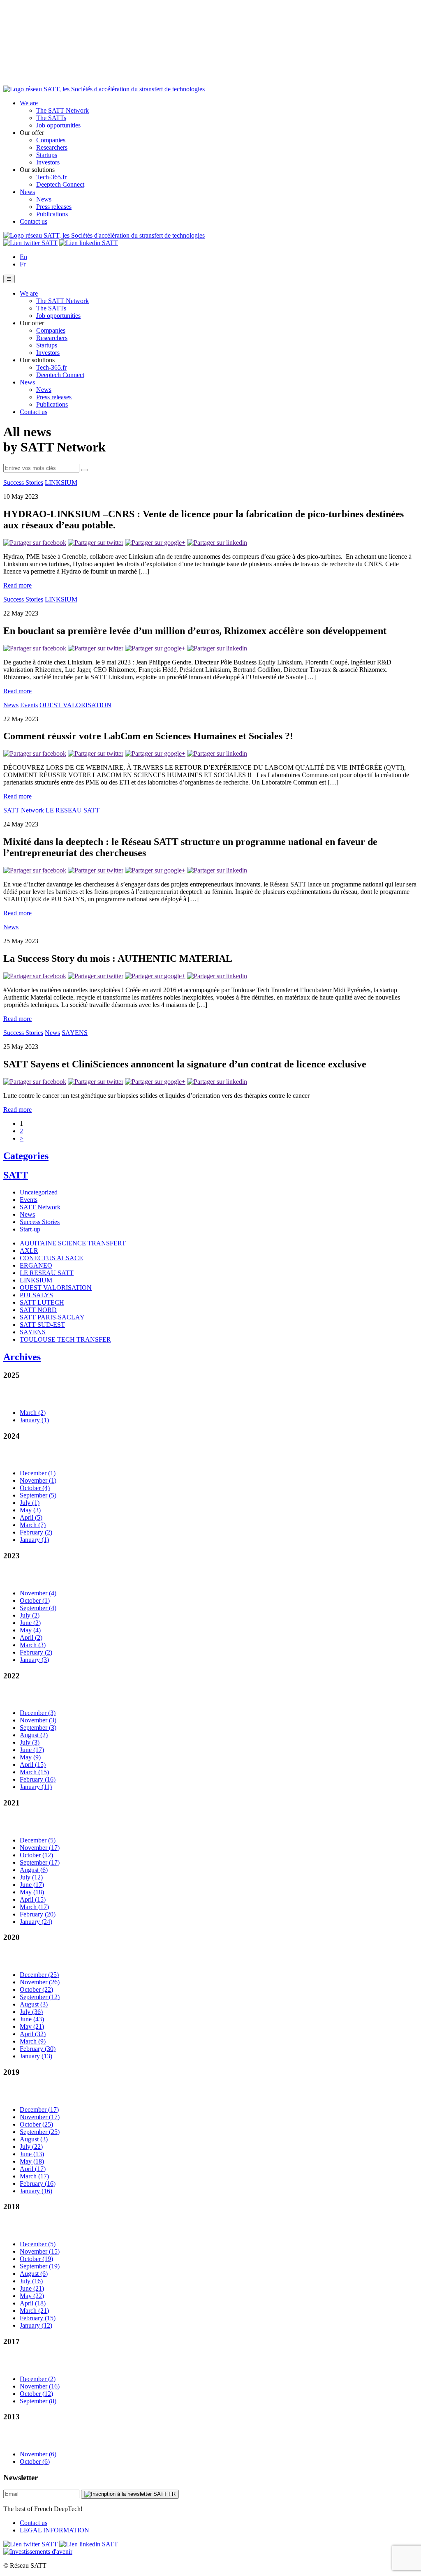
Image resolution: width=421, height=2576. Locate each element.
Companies (51, 140)
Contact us (34, 221)
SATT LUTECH (42, 1302)
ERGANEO (36, 1265)
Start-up (30, 1229)
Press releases (54, 207)
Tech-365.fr (51, 177)
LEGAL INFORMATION (54, 2530)
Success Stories (23, 483)
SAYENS (75, 1033)
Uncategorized (39, 1192)
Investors (48, 162)
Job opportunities (58, 125)
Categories (26, 1156)
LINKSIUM (61, 483)
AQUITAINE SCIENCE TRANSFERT (73, 1243)
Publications (52, 214)
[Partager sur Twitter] (96, 543)
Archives (22, 1357)
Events (29, 705)
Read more (17, 585)
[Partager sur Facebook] (35, 543)
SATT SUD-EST (42, 1325)
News (27, 192)
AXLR (29, 1251)
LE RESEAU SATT (73, 810)
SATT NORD (38, 1310)
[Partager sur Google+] (155, 543)
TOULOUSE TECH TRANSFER (65, 1339)
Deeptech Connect (60, 184)
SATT (16, 1175)
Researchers (52, 147)
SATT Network (24, 810)
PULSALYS (36, 1295)
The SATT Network (62, 110)
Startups (47, 155)
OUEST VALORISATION (75, 705)
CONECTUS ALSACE (51, 1258)
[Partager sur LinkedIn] (217, 543)
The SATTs (51, 118)
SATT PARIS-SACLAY (52, 1317)
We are (29, 103)
